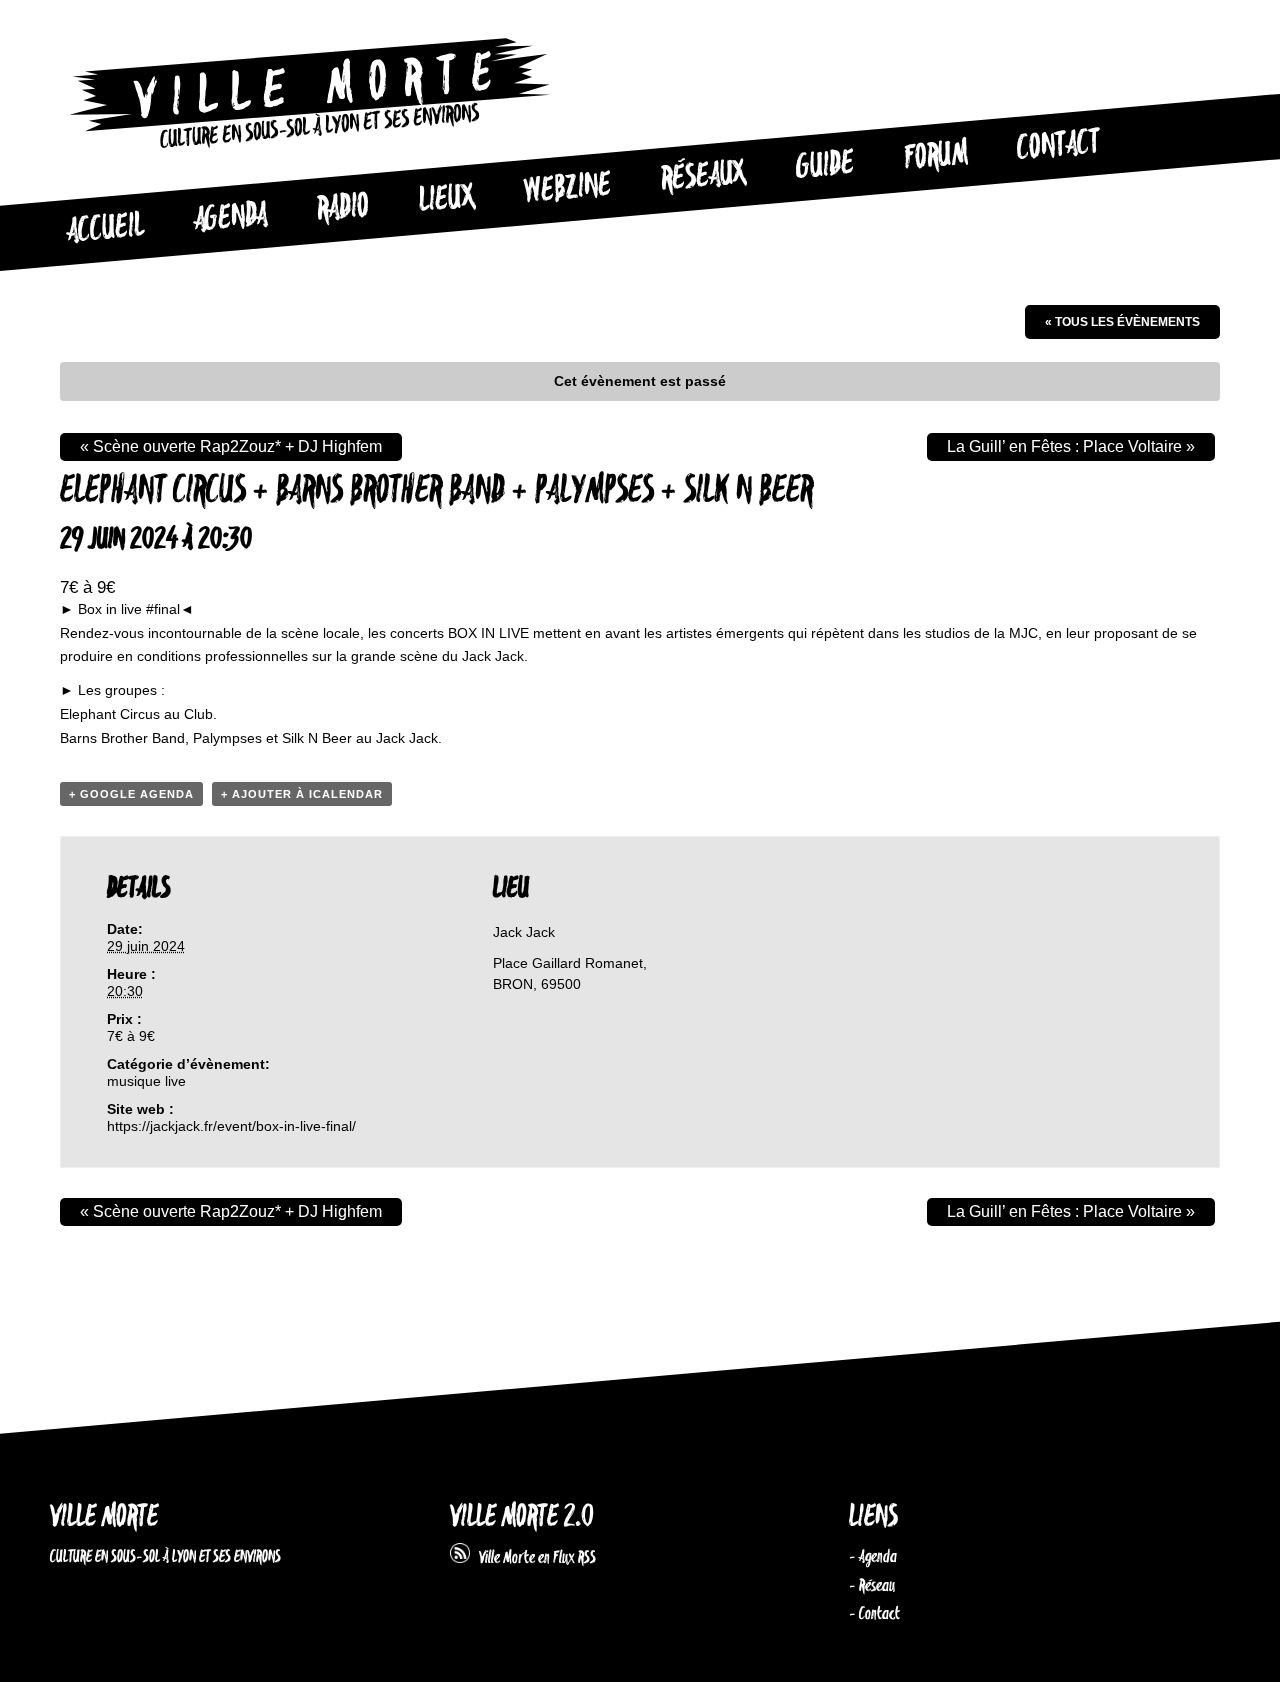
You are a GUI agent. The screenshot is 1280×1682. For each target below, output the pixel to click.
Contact (1059, 146)
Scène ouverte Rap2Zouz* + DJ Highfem (231, 446)
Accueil (105, 229)
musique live (146, 1081)
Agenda (230, 218)
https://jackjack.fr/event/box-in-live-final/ (231, 1126)
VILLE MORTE (104, 1517)
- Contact (874, 1614)
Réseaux (703, 177)
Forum (936, 156)
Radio (343, 208)
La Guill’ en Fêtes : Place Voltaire (1071, 446)
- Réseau (872, 1586)
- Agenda (873, 1557)
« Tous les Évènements (1122, 322)
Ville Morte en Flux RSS (533, 1558)
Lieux (447, 200)
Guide (826, 166)
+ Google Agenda (131, 794)
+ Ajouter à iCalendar (302, 794)
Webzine (568, 189)
